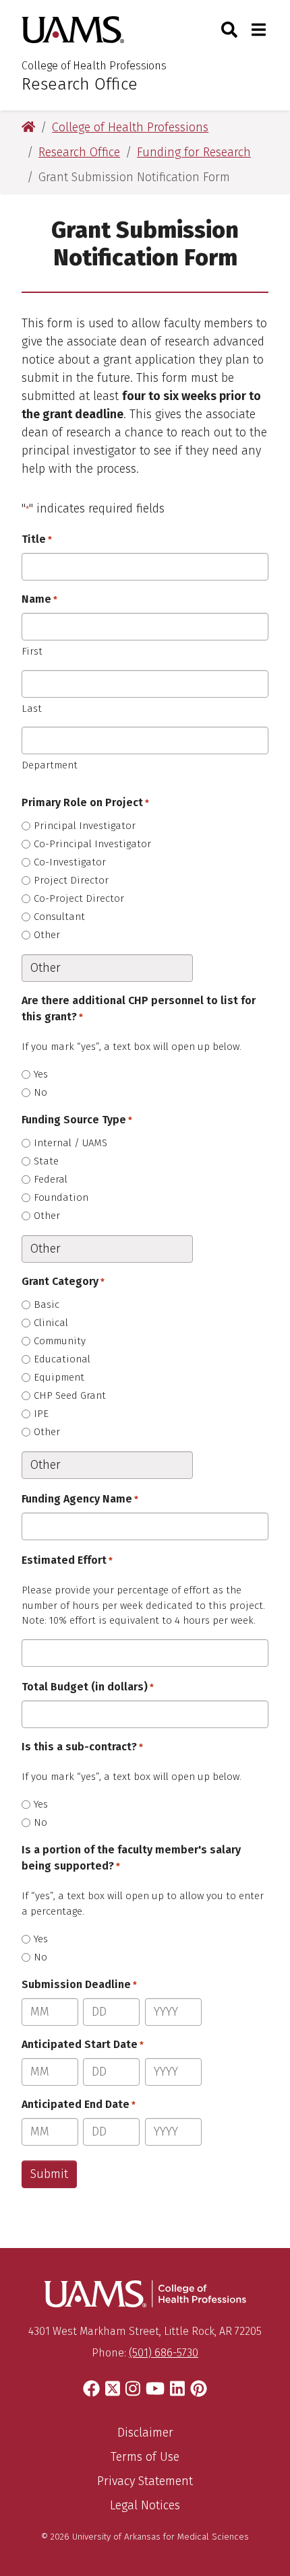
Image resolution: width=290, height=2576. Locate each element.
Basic (47, 1304)
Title (37, 539)
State (46, 1161)
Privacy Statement (145, 2481)
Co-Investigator (70, 862)
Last (32, 708)
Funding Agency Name (80, 1499)
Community (60, 1341)
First (32, 651)
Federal (51, 1179)
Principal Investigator (85, 826)
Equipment (59, 1377)
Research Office (80, 84)
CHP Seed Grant (70, 1395)
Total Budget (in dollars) (88, 1687)
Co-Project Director (79, 898)
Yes (41, 1074)
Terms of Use (145, 2457)
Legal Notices (145, 2505)
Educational (62, 1359)
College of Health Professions (94, 66)
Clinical (51, 1323)
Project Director (71, 880)
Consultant (59, 917)
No (40, 1092)
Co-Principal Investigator (92, 844)
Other (47, 935)
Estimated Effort (67, 1560)
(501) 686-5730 (164, 2353)
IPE (41, 1414)
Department (50, 765)
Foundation (61, 1197)
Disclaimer (145, 2433)
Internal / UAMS (70, 1143)
